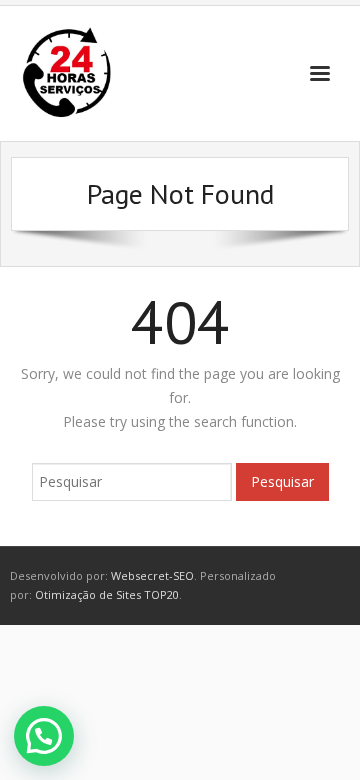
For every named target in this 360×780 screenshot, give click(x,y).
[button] (44, 736)
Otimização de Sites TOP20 (107, 594)
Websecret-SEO (152, 575)
